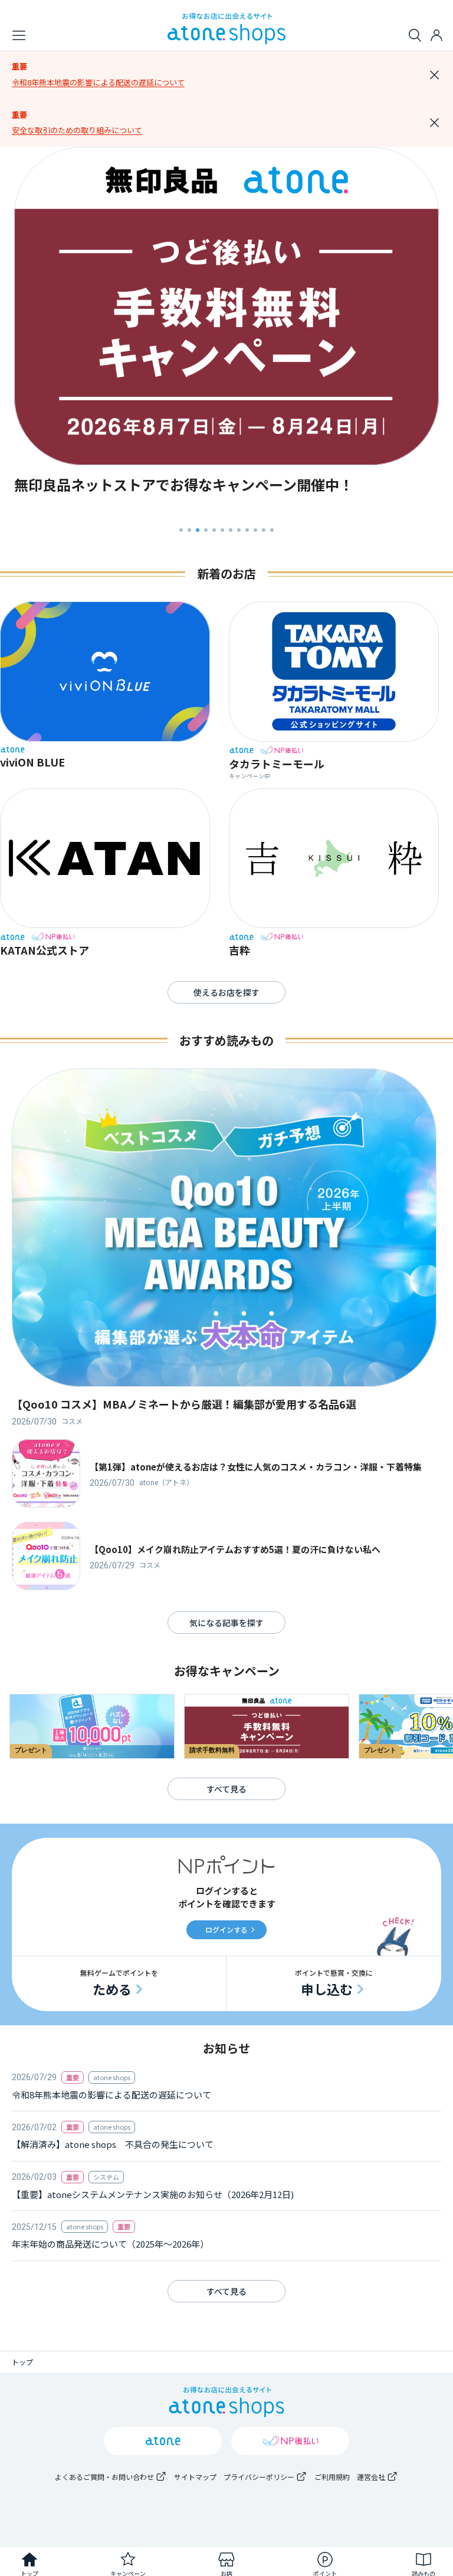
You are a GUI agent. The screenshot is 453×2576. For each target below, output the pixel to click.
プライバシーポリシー (259, 2477)
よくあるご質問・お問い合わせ (104, 2477)
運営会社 (371, 2477)
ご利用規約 (332, 2477)
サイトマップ (195, 2477)
